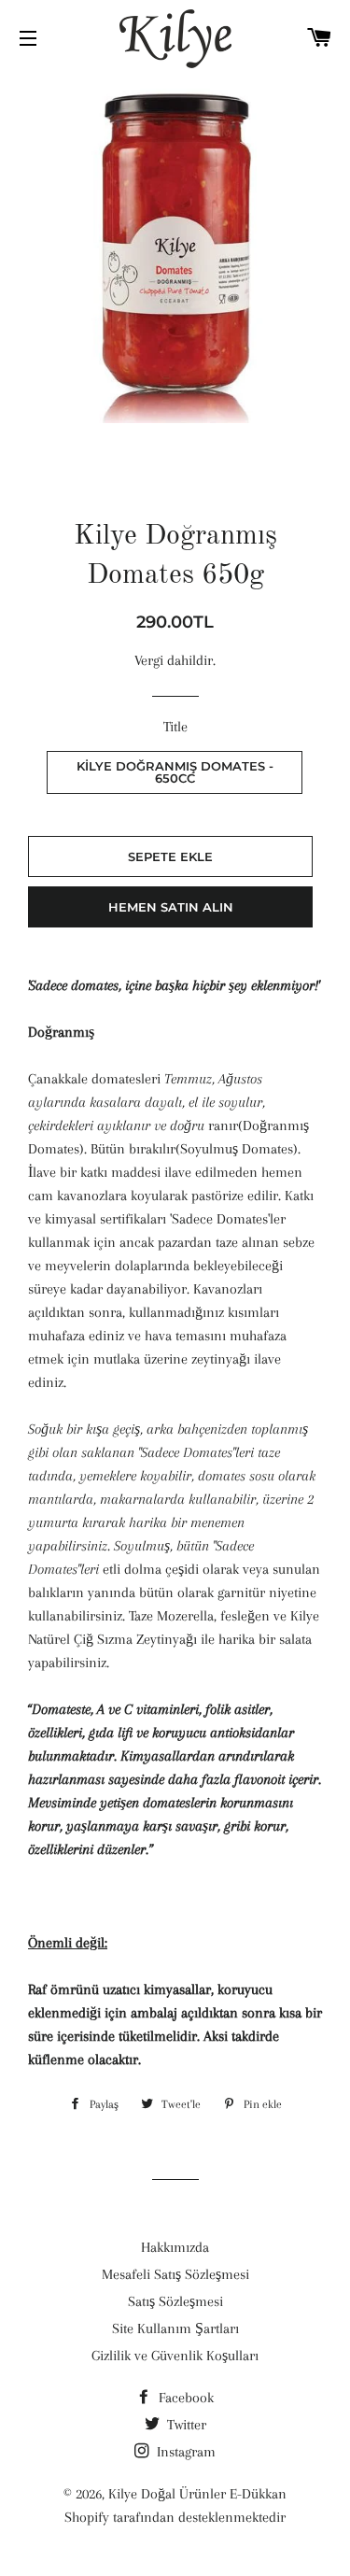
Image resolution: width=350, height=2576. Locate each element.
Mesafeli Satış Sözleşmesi (175, 2274)
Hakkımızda (175, 2247)
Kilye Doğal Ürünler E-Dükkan (197, 2494)
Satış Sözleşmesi (175, 2301)
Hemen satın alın (171, 907)
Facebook (184, 2398)
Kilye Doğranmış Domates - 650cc (175, 772)
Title (175, 727)
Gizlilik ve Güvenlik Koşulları (175, 2356)
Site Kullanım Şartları (175, 2328)
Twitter (185, 2425)
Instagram (184, 2452)
